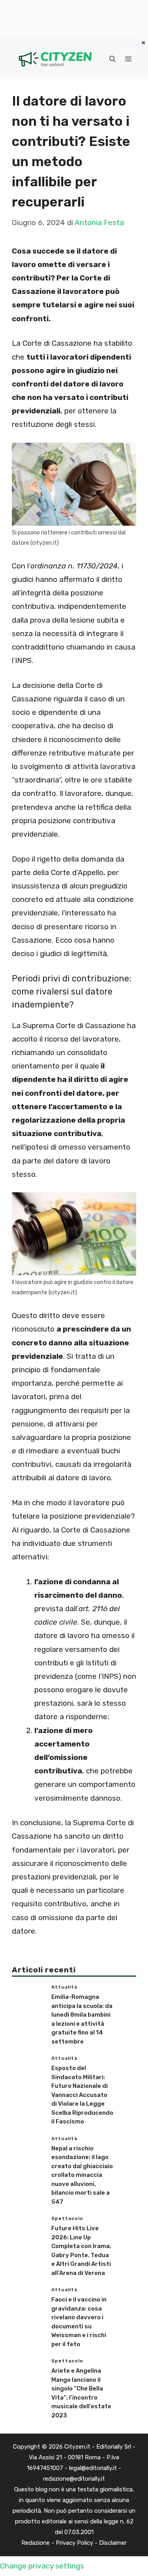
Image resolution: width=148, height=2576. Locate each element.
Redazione (36, 2543)
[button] (112, 59)
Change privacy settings (42, 2566)
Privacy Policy (74, 2543)
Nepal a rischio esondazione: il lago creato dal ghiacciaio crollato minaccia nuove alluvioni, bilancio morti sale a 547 (82, 2175)
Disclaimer (113, 2543)
